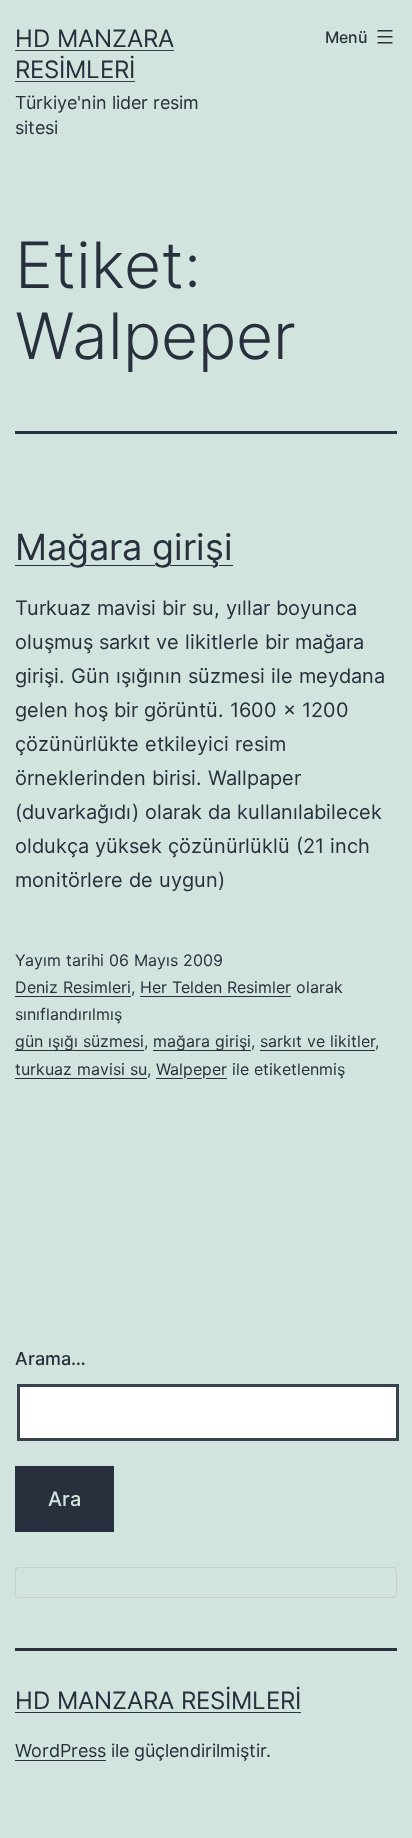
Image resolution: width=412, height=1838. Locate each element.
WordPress (60, 1750)
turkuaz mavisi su (81, 1069)
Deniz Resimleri (73, 987)
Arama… (50, 1358)
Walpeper (191, 1069)
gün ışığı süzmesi (79, 1041)
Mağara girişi (124, 547)
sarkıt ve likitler (317, 1041)
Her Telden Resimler (215, 987)
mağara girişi (202, 1041)
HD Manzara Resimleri (158, 1700)
